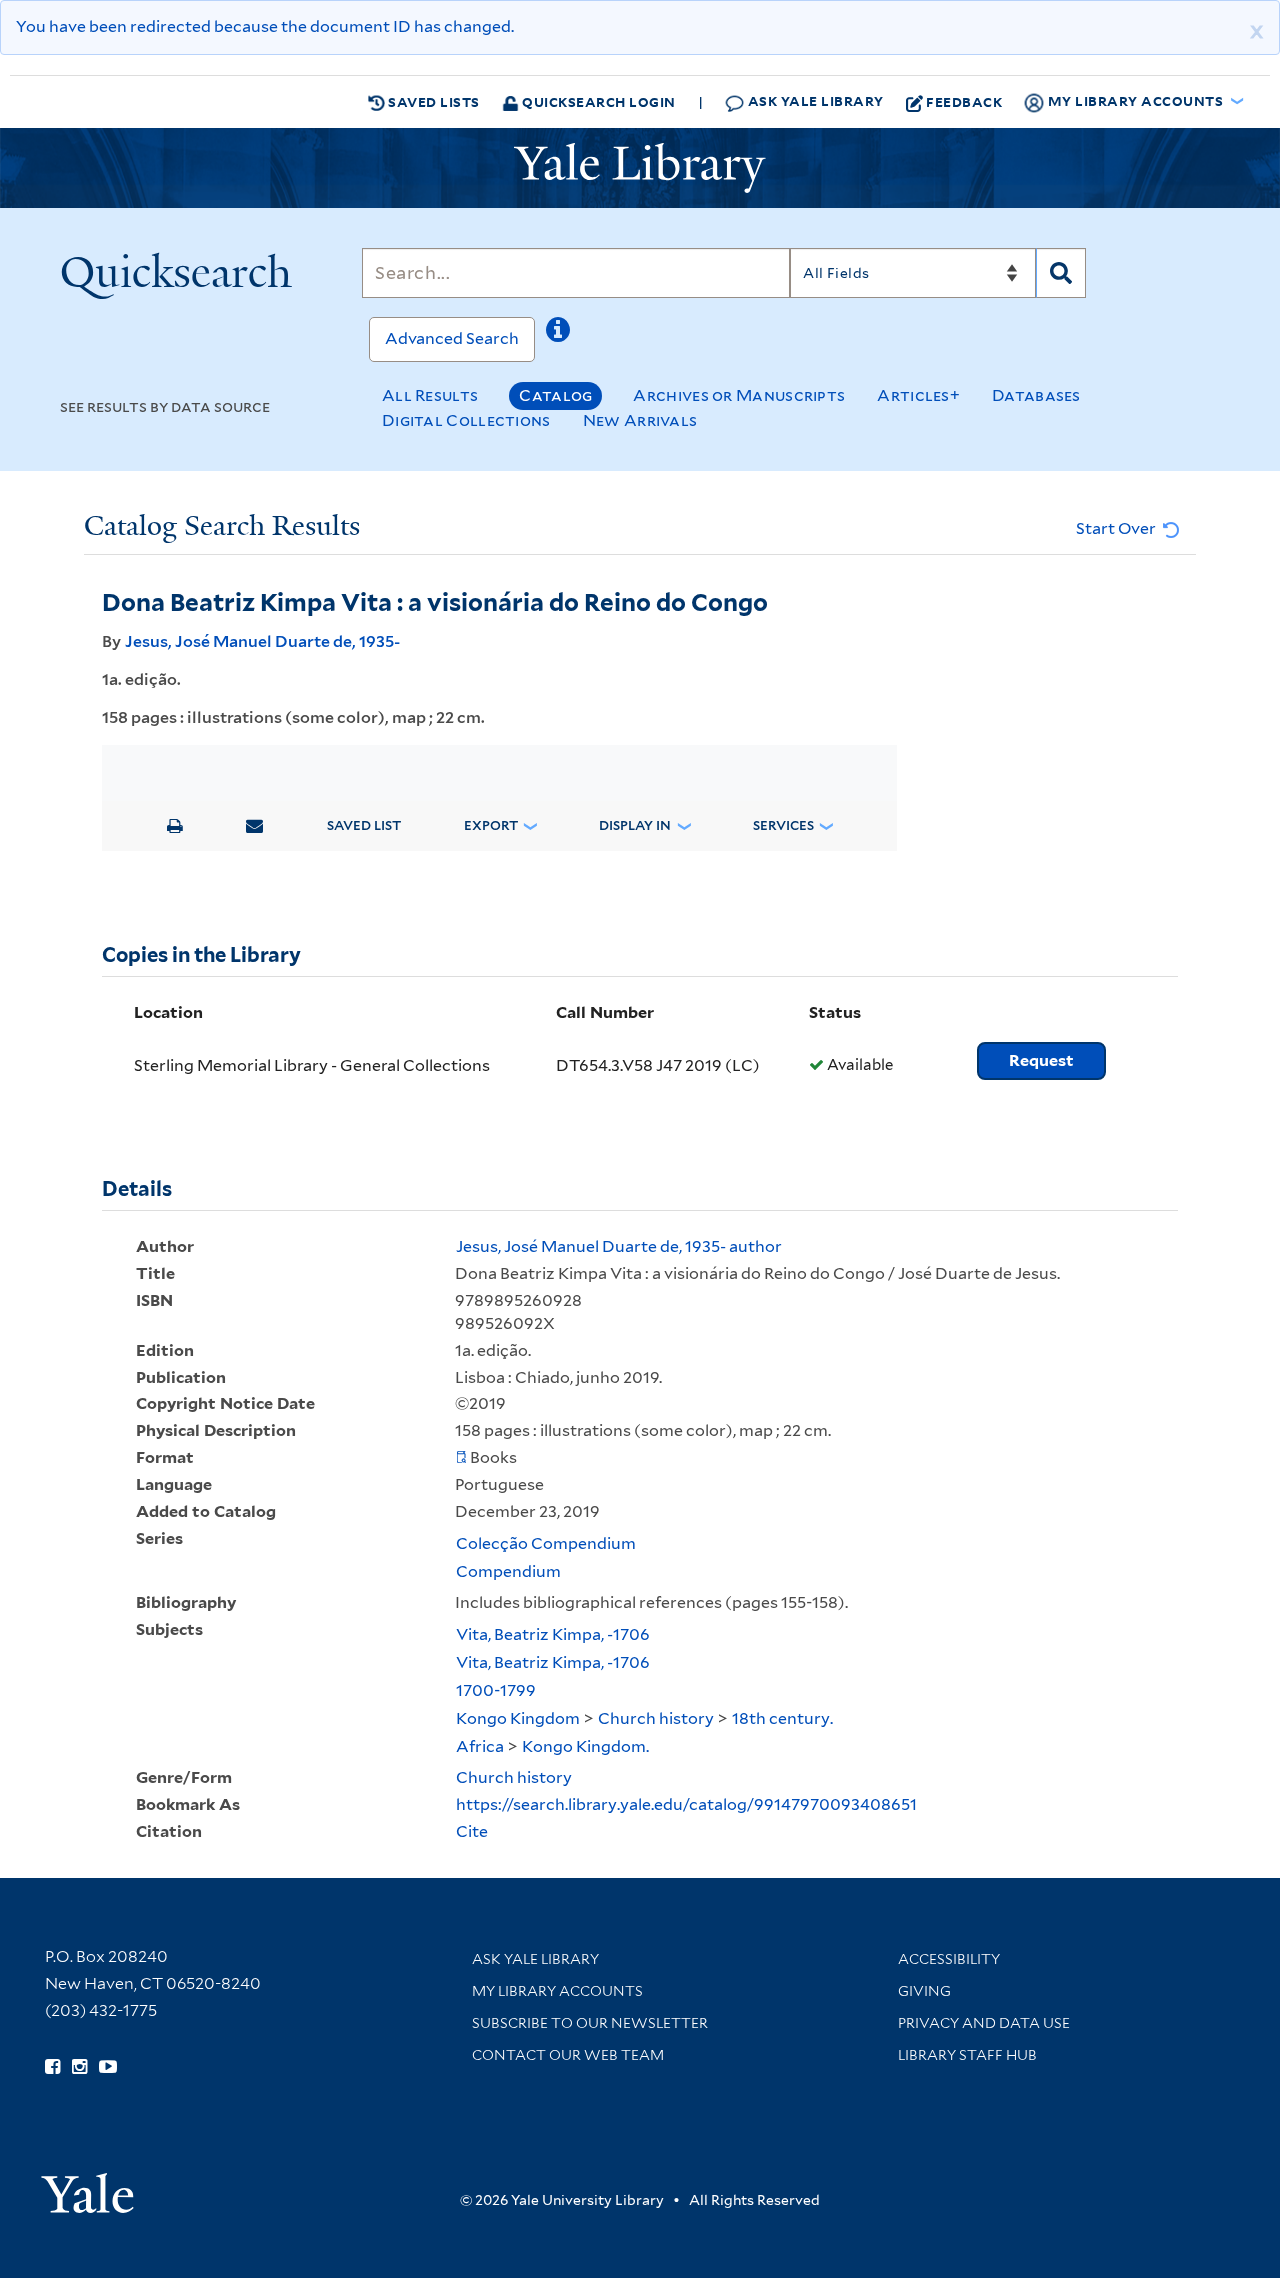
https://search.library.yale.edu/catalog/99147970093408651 (686, 1804)
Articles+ (918, 395)
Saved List (364, 825)
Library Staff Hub (967, 2055)
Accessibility (949, 1959)
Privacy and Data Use (984, 2023)
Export (491, 825)
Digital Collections (466, 420)
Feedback (964, 101)
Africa (480, 1746)
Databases (1036, 395)
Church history (656, 1718)
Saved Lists (432, 101)
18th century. (782, 1718)
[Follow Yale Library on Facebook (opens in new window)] (52, 2067)
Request (1041, 1060)
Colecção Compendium (546, 1543)
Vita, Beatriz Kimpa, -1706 (553, 1634)
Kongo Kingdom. (585, 1746)
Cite (472, 1831)
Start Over (1117, 528)
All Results (430, 395)
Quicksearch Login (597, 101)
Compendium (508, 1571)
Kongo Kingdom (518, 1718)
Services (783, 825)
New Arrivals (640, 420)
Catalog (555, 395)
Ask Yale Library (814, 100)
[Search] (1061, 273)
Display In (635, 825)
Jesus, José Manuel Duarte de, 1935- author (619, 1246)
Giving (924, 1991)
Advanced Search (452, 338)
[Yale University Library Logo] (640, 168)
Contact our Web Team (568, 2055)
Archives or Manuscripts (739, 395)
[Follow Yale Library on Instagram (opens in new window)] (79, 2067)
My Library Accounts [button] (1135, 100)
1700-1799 (496, 1690)
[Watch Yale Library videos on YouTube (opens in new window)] (108, 2067)
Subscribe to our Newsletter (590, 2023)
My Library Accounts (557, 1991)
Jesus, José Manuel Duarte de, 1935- (262, 641)
